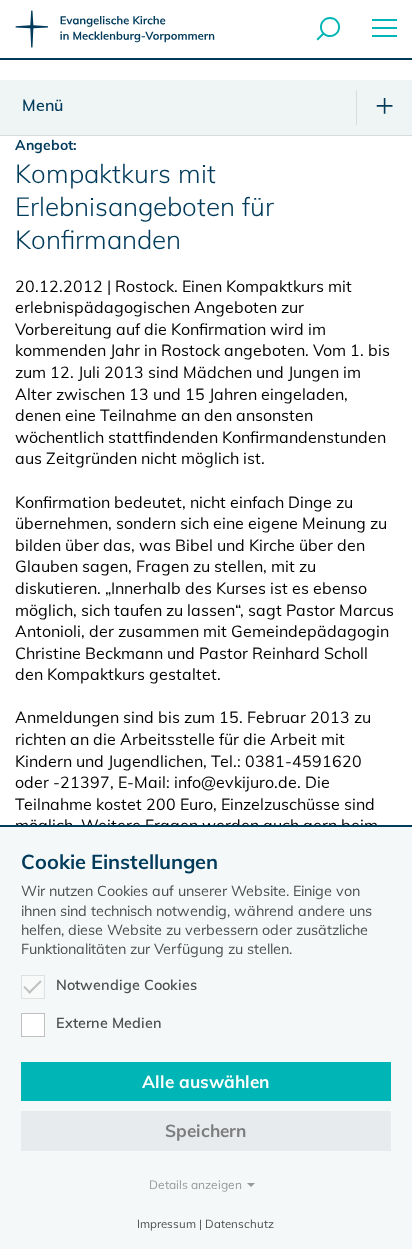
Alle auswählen (205, 1081)
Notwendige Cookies (126, 985)
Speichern (205, 1130)
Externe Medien (109, 1023)
